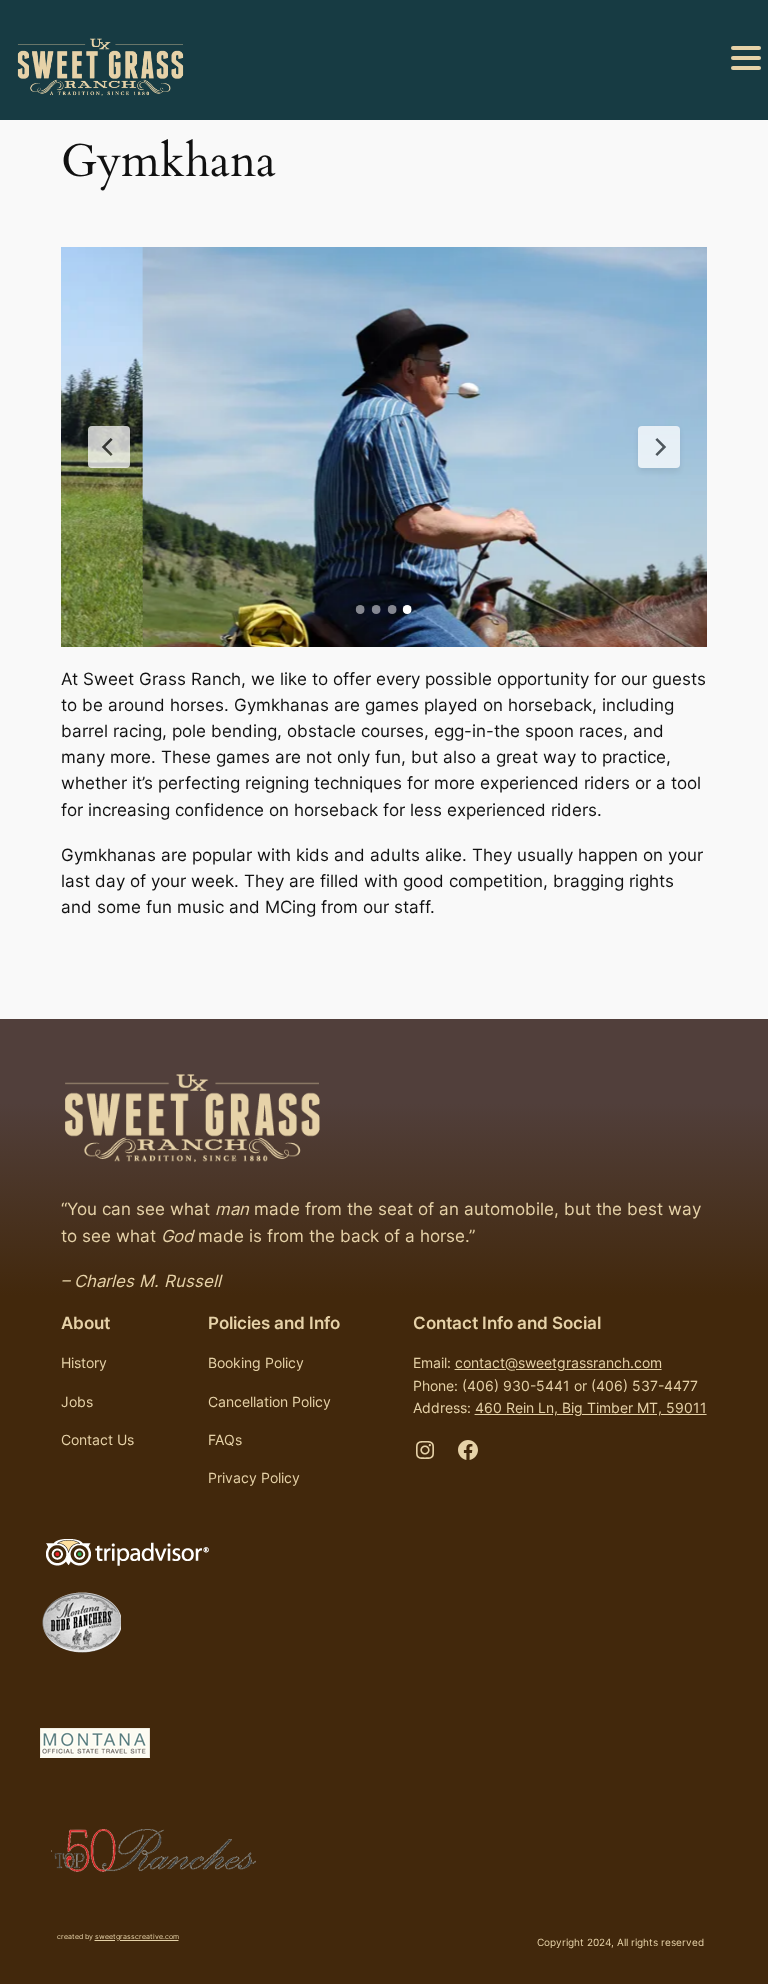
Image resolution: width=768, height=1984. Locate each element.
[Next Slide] (659, 447)
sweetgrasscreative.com (137, 1936)
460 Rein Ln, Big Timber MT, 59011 (591, 1407)
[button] (746, 59)
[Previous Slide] (109, 447)
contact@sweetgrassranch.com (558, 1362)
